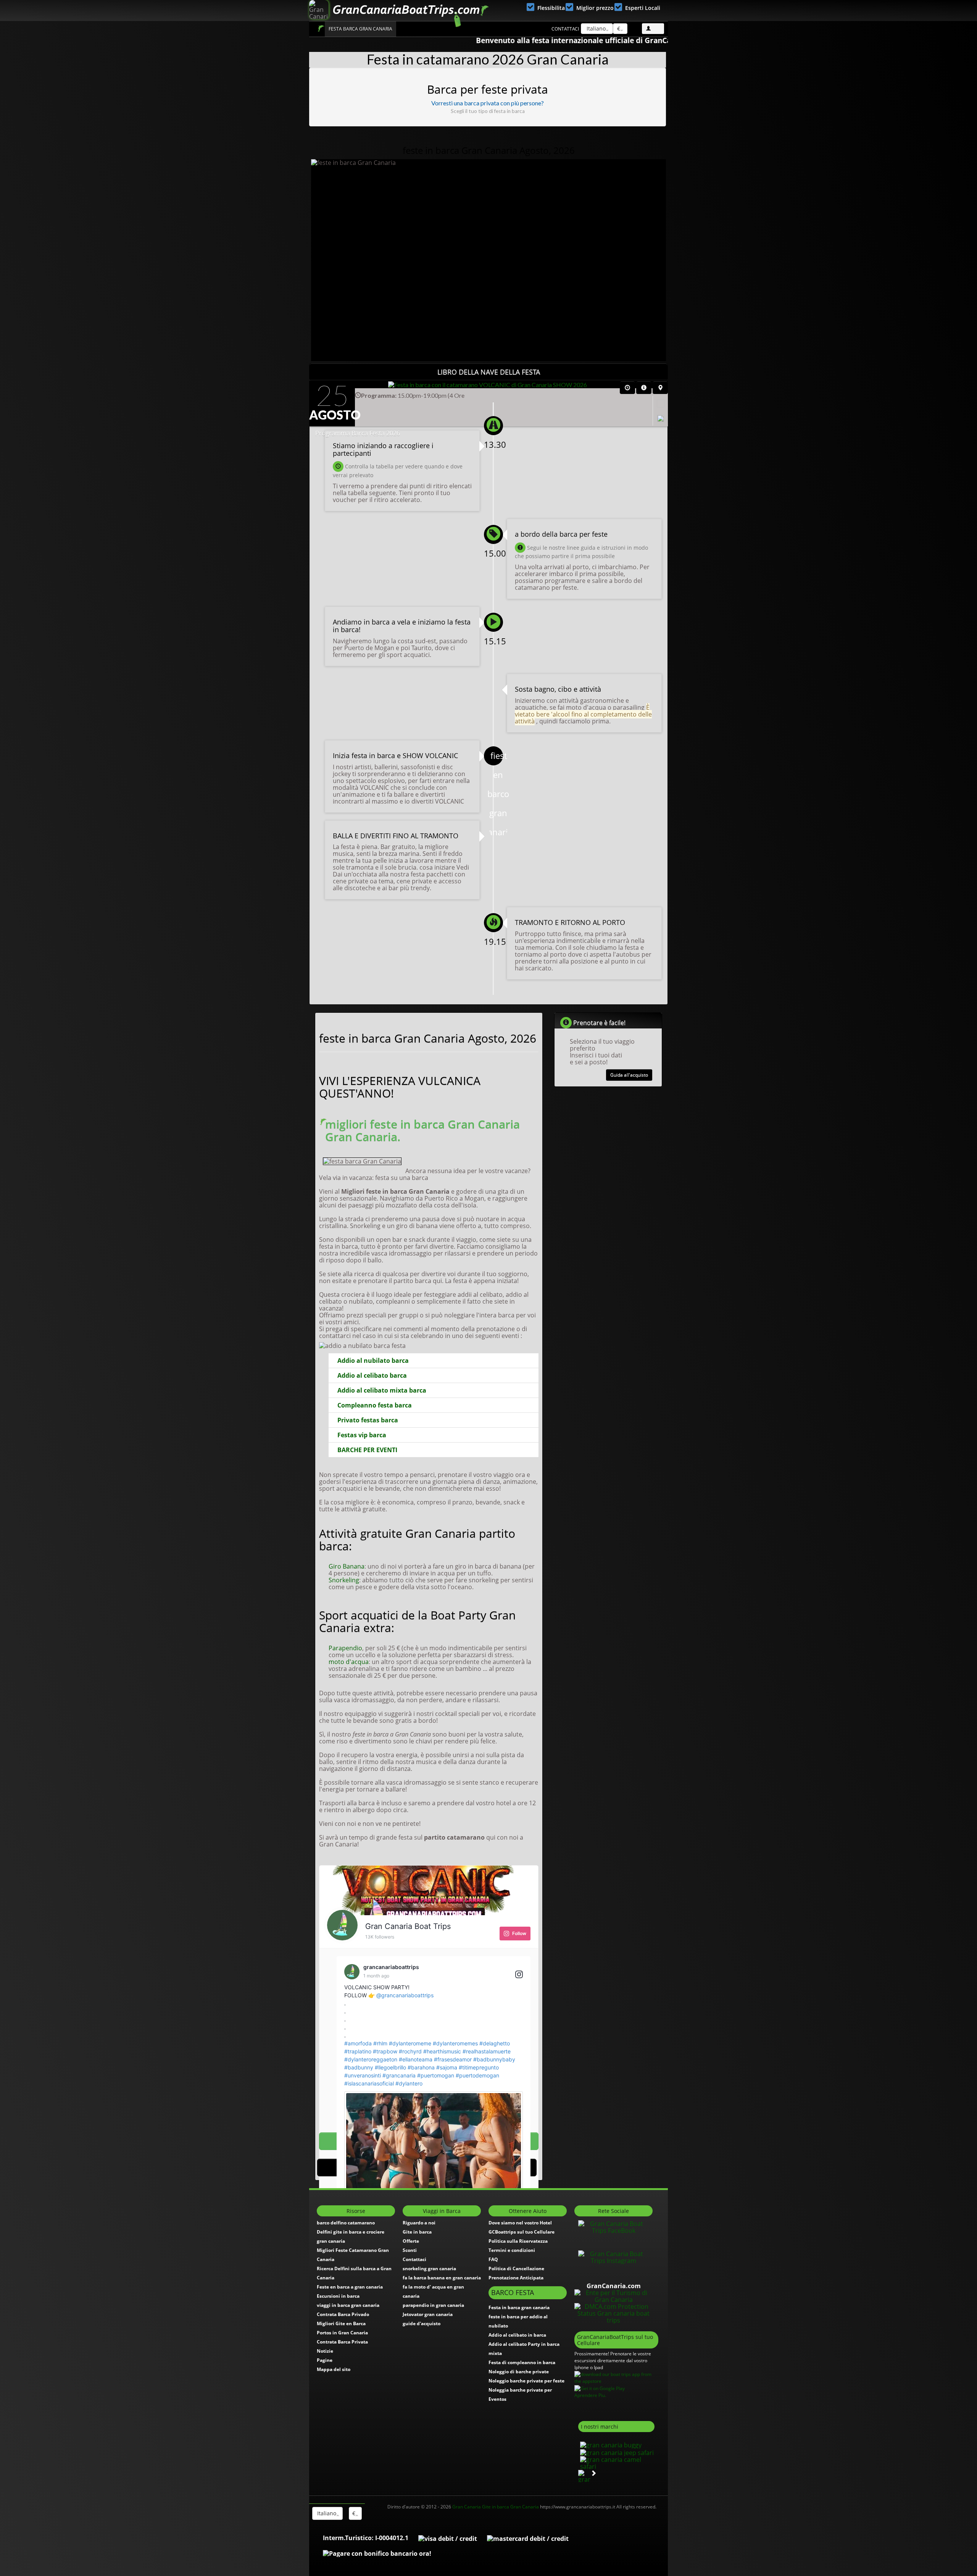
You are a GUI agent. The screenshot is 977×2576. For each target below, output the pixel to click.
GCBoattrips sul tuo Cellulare (522, 2232)
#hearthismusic (442, 2051)
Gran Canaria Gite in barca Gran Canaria (496, 2507)
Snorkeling (344, 1580)
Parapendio (345, 1648)
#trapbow (385, 2051)
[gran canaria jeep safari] (616, 2452)
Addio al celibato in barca (517, 2335)
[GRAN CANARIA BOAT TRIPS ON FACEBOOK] (613, 2227)
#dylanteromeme (410, 2043)
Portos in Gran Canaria (342, 2333)
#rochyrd (410, 2051)
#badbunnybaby (494, 2059)
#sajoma (447, 2067)
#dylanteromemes (455, 2043)
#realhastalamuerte (487, 2051)
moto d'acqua (349, 1662)
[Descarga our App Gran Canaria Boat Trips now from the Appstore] (616, 2377)
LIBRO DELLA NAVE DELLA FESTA (489, 372)
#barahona (421, 2067)
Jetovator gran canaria (428, 2314)
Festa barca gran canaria (360, 29)
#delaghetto (495, 2043)
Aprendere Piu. (590, 2395)
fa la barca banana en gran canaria (442, 2278)
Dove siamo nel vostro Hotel (520, 2223)
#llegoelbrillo (390, 2067)
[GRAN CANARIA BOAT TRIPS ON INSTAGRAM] (613, 2257)
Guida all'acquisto (629, 1075)
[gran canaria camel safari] (616, 2462)
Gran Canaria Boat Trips (321, 28)
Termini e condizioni (512, 2250)
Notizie (325, 2351)
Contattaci (565, 29)
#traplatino (358, 2051)
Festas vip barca (362, 1435)
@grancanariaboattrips (405, 1995)
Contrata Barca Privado (343, 2314)
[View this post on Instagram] (519, 1975)
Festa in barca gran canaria (519, 2307)
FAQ (493, 2259)
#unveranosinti (363, 2075)
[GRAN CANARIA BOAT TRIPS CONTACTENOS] (614, 2272)
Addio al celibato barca (372, 1375)
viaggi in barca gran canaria (348, 2305)
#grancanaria (399, 2075)
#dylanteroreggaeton (371, 2059)
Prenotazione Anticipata (516, 2278)
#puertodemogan (477, 2075)
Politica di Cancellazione (516, 2269)
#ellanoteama (416, 2059)
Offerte (411, 2241)
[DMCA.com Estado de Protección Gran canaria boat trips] (613, 2313)
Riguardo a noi (419, 2223)
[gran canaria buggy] (610, 2444)
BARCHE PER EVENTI (367, 1450)
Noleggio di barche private (519, 2372)
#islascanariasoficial (369, 2083)
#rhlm (380, 2043)
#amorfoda (358, 2043)
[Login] (653, 29)
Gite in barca (417, 2232)
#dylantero (409, 2083)
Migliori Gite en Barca (341, 2323)
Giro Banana (347, 1566)
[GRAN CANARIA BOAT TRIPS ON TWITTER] (614, 2242)
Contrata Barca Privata (342, 2342)
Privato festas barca (368, 1420)
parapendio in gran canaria (433, 2305)
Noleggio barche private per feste (526, 2381)
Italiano (595, 28)
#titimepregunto (479, 2067)
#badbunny (359, 2067)
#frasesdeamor (453, 2059)
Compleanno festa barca (375, 1405)
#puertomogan (436, 2075)
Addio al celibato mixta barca (382, 1390)
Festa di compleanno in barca (522, 2362)
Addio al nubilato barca (373, 1361)
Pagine (325, 2360)
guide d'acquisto (422, 2323)
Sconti (410, 2250)
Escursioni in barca (338, 2296)
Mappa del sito (334, 2369)
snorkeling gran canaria (429, 2269)
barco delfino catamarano (346, 2223)
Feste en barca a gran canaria (350, 2287)
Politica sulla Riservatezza (518, 2241)
